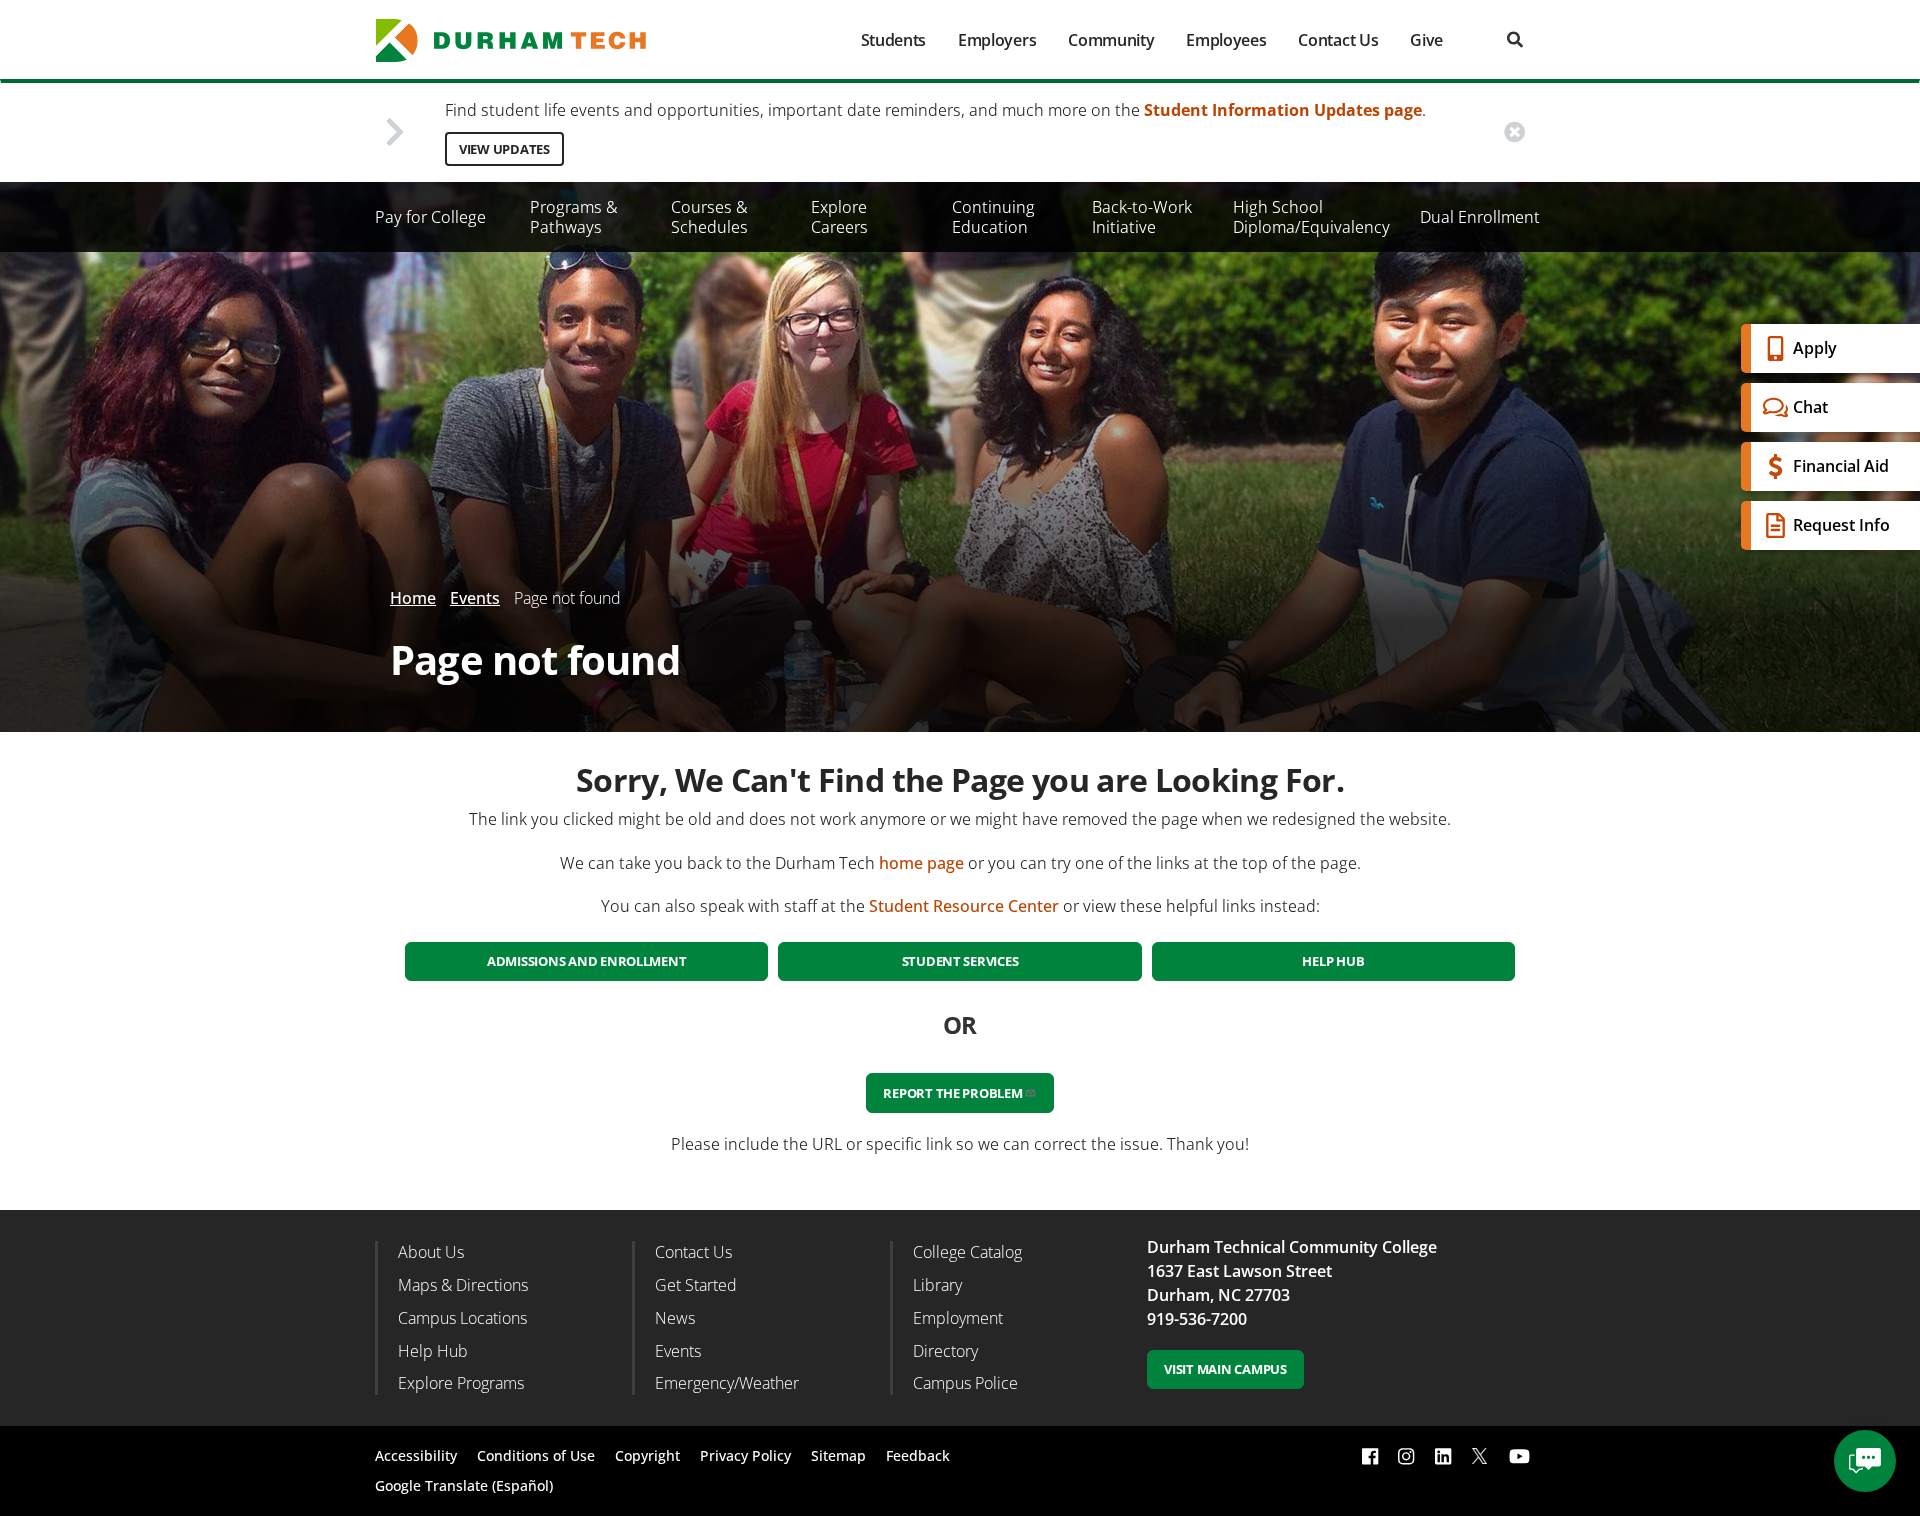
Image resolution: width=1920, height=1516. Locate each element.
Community (1111, 40)
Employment (958, 1318)
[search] (1515, 39)
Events (475, 598)
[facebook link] (1370, 1456)
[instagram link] (1406, 1456)
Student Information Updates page (1283, 110)
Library (937, 1285)
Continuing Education (993, 217)
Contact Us (1338, 40)
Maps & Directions (463, 1285)
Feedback (918, 1455)
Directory (945, 1351)
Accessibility (416, 1455)
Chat (1810, 407)
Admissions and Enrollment (587, 961)
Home (413, 598)
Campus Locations (462, 1318)
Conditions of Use (536, 1455)
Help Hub (1333, 961)
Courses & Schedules (709, 217)
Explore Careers (839, 217)
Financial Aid (1841, 466)
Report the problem (952, 1093)
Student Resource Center (964, 906)
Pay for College (430, 217)
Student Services (960, 961)
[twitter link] (1480, 1454)
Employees (1226, 40)
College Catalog (967, 1252)
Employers (997, 40)
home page (921, 863)
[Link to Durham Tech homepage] (525, 40)
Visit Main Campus (1225, 1369)
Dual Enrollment (1480, 217)
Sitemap (838, 1455)
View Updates (504, 149)
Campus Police (965, 1383)
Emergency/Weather (727, 1383)
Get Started (696, 1285)
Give (1426, 40)
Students (893, 40)
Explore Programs (461, 1383)
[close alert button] (1514, 132)
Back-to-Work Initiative (1142, 217)
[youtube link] (1519, 1456)
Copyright (647, 1455)
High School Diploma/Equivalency (1311, 217)
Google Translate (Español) (464, 1485)
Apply (1815, 348)
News (675, 1318)
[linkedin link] (1443, 1456)
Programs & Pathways (574, 217)
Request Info (1841, 525)
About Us (431, 1252)
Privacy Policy (745, 1455)
